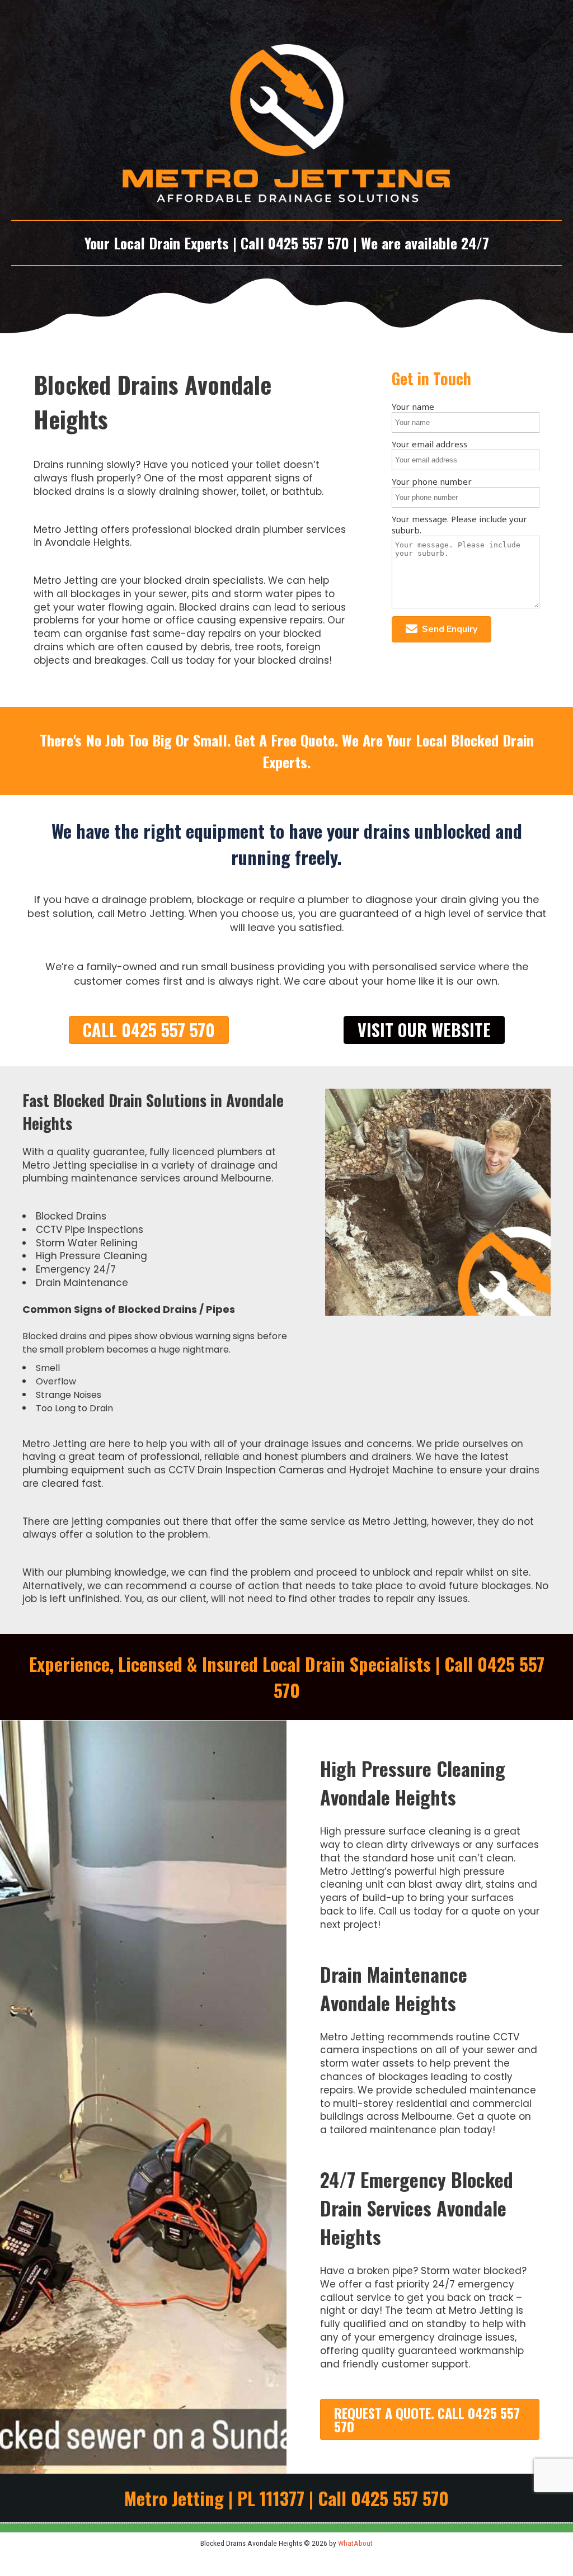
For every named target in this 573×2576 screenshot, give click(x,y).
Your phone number (432, 481)
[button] (442, 629)
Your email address (429, 444)
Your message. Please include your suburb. (459, 524)
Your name (413, 407)
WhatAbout (355, 2543)
